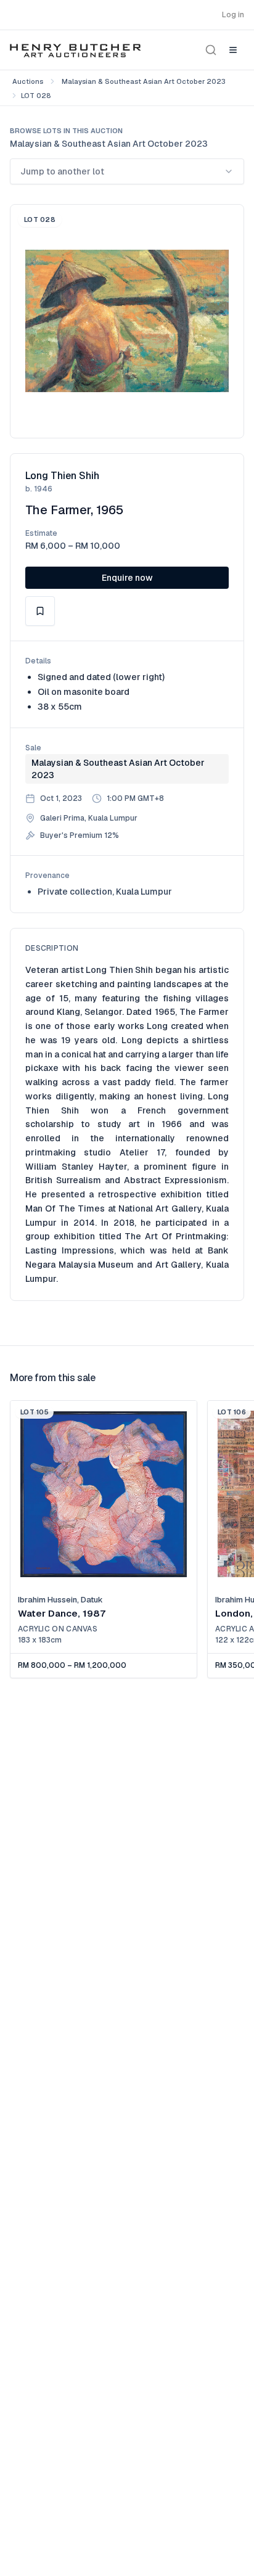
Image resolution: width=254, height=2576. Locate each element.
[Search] (211, 50)
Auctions (28, 81)
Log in (233, 15)
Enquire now (127, 578)
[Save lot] (40, 611)
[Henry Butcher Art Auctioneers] (76, 50)
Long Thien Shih (62, 476)
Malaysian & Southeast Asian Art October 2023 (144, 81)
